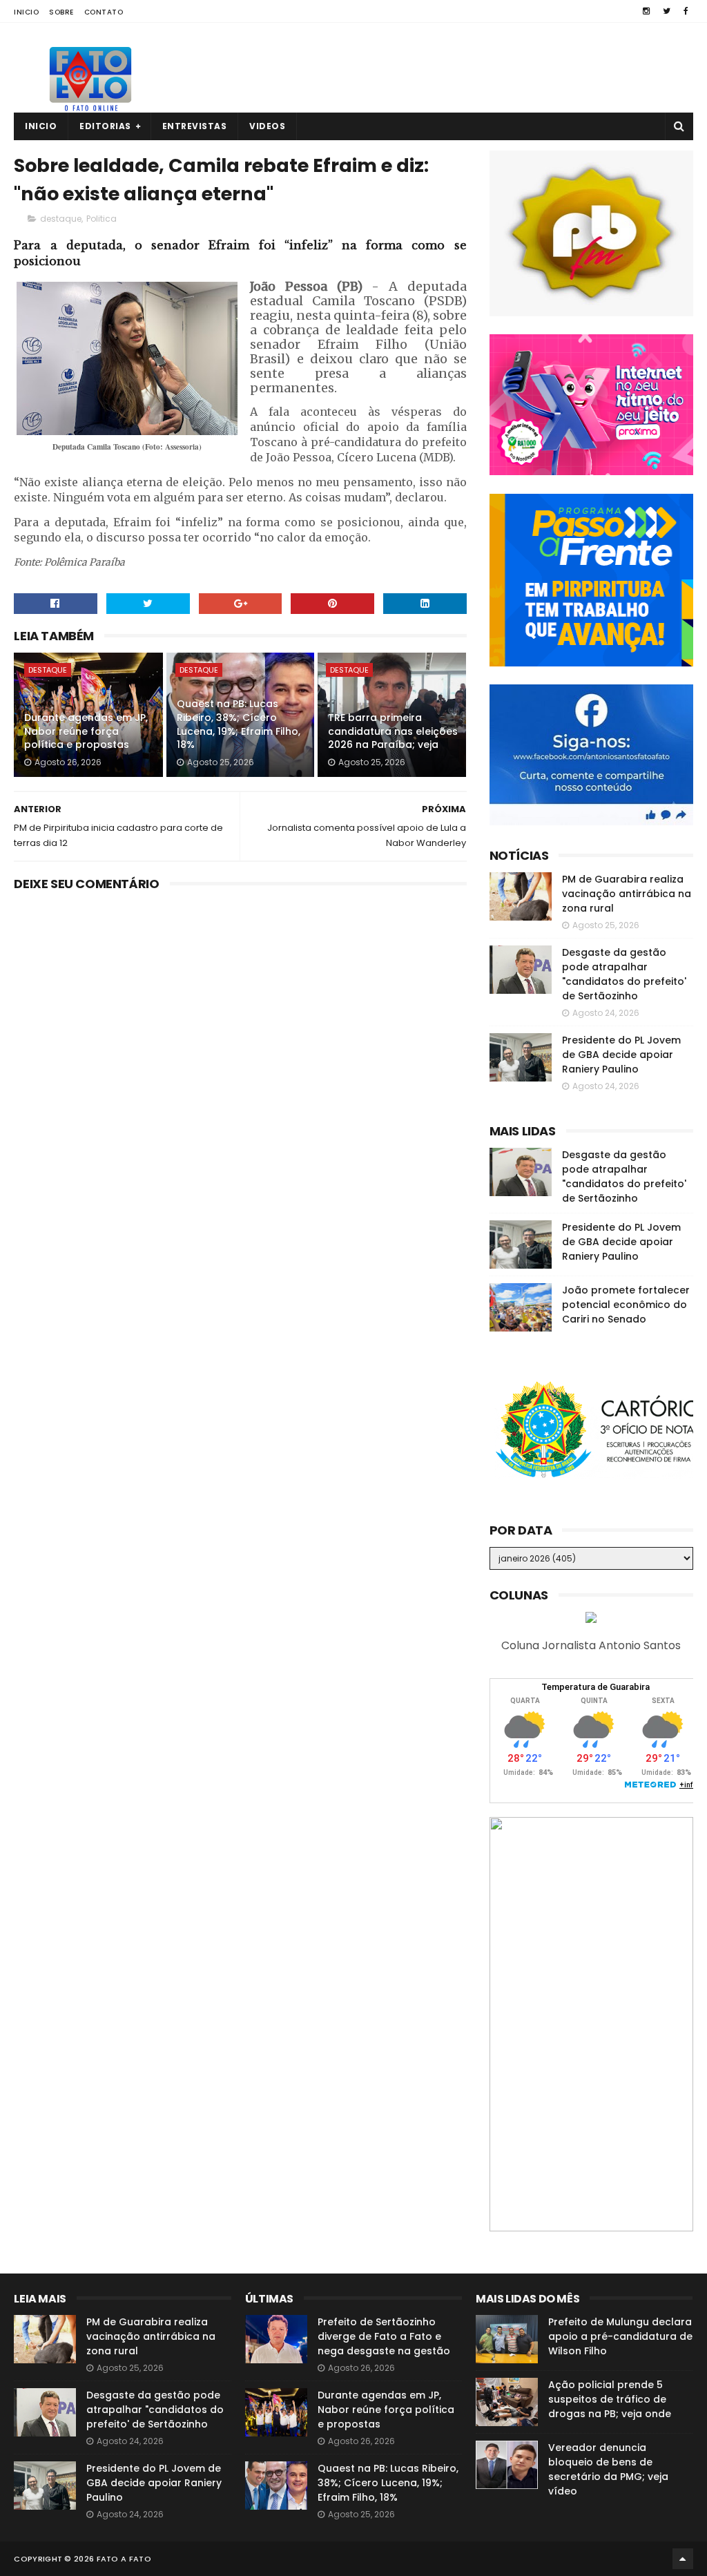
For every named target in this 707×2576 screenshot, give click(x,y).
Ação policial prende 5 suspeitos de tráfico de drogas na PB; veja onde (610, 2399)
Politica (101, 219)
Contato (104, 12)
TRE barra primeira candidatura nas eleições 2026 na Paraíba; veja (393, 731)
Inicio (26, 12)
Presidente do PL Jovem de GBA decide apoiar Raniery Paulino (621, 1055)
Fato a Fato (124, 2559)
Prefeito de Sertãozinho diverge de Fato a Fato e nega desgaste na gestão (384, 2336)
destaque (61, 219)
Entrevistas (195, 126)
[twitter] (667, 11)
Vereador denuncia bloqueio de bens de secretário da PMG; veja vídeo (608, 2469)
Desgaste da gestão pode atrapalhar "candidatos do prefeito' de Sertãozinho (624, 974)
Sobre (61, 12)
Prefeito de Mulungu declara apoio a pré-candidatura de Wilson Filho (620, 2336)
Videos (267, 126)
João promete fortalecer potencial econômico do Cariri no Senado (626, 1305)
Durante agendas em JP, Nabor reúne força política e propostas (86, 731)
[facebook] (686, 11)
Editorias (105, 126)
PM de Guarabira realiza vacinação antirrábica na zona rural (627, 894)
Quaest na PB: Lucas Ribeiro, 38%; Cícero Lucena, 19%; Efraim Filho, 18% (239, 724)
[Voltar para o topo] (683, 2559)
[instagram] (646, 11)
